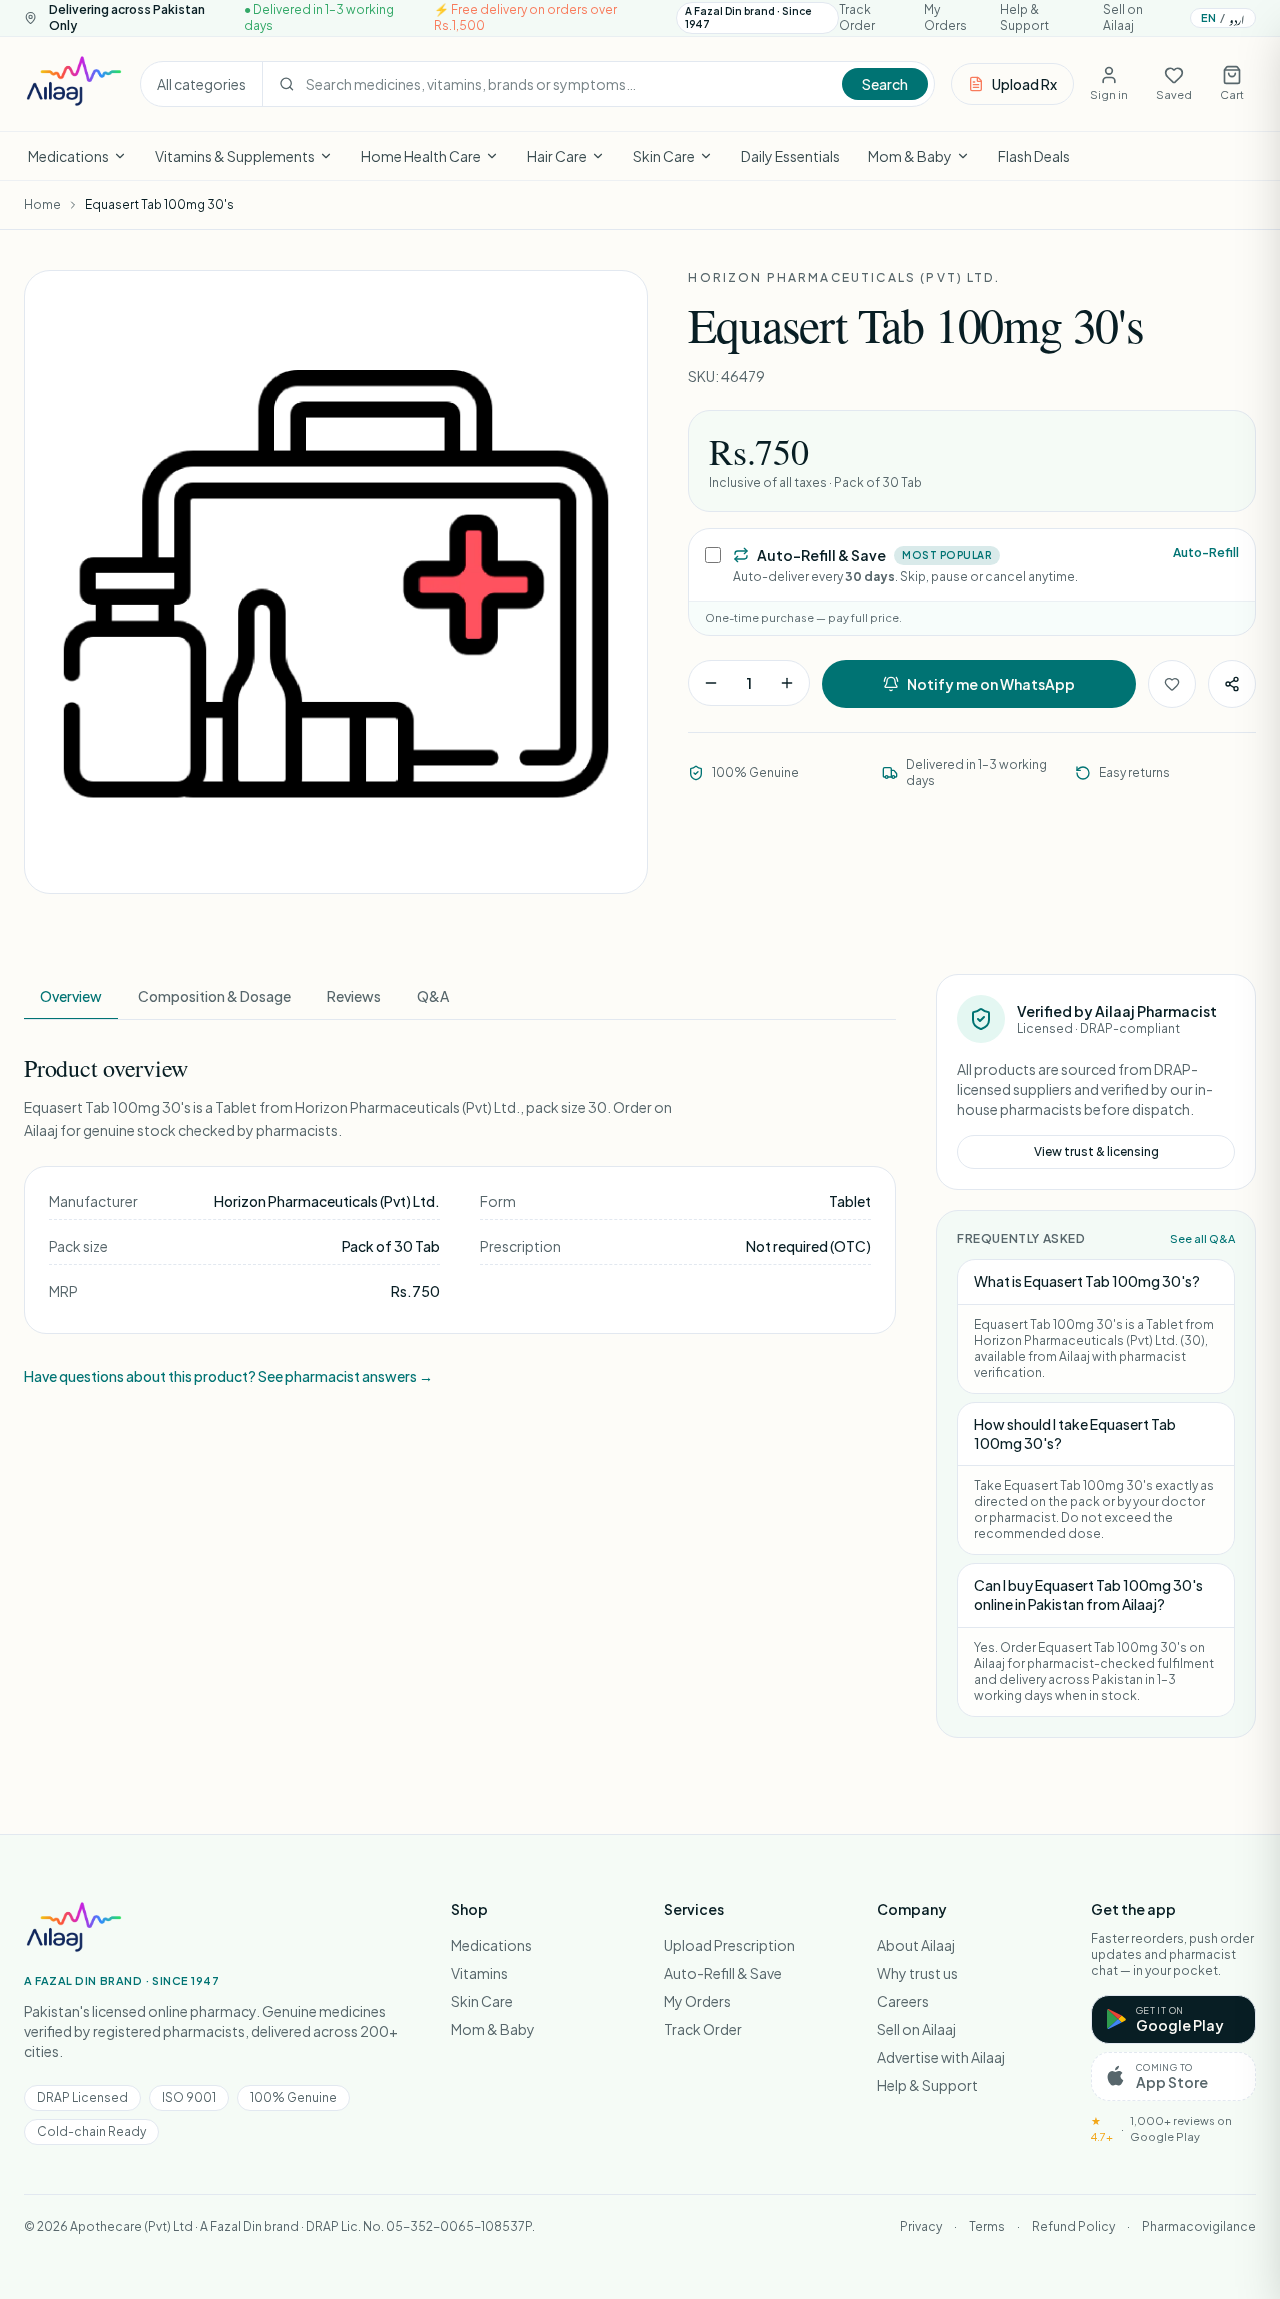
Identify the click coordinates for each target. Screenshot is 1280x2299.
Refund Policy (1073, 2226)
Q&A (433, 996)
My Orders (945, 17)
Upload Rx (1024, 84)
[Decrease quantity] (711, 683)
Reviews (354, 996)
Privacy (921, 2226)
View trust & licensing (1096, 1151)
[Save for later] (1172, 684)
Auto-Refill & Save (723, 1973)
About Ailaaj (916, 1945)
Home (42, 204)
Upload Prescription (729, 1945)
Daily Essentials (790, 156)
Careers (903, 2001)
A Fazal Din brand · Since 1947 (748, 17)
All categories (201, 84)
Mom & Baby (910, 156)
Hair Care (557, 156)
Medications (68, 156)
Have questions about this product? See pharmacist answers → (228, 1376)
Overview (71, 996)
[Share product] (1232, 684)
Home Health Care (421, 156)
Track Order (857, 17)
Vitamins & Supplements (235, 156)
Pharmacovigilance (1199, 2226)
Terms (987, 2226)
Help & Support (1024, 17)
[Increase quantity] (787, 683)
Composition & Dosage (214, 996)
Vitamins (479, 1973)
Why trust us (917, 1973)
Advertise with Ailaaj (941, 2057)
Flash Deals (1034, 156)
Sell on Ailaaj (1123, 17)
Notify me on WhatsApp (991, 684)
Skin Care (664, 156)
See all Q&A (1202, 1238)
